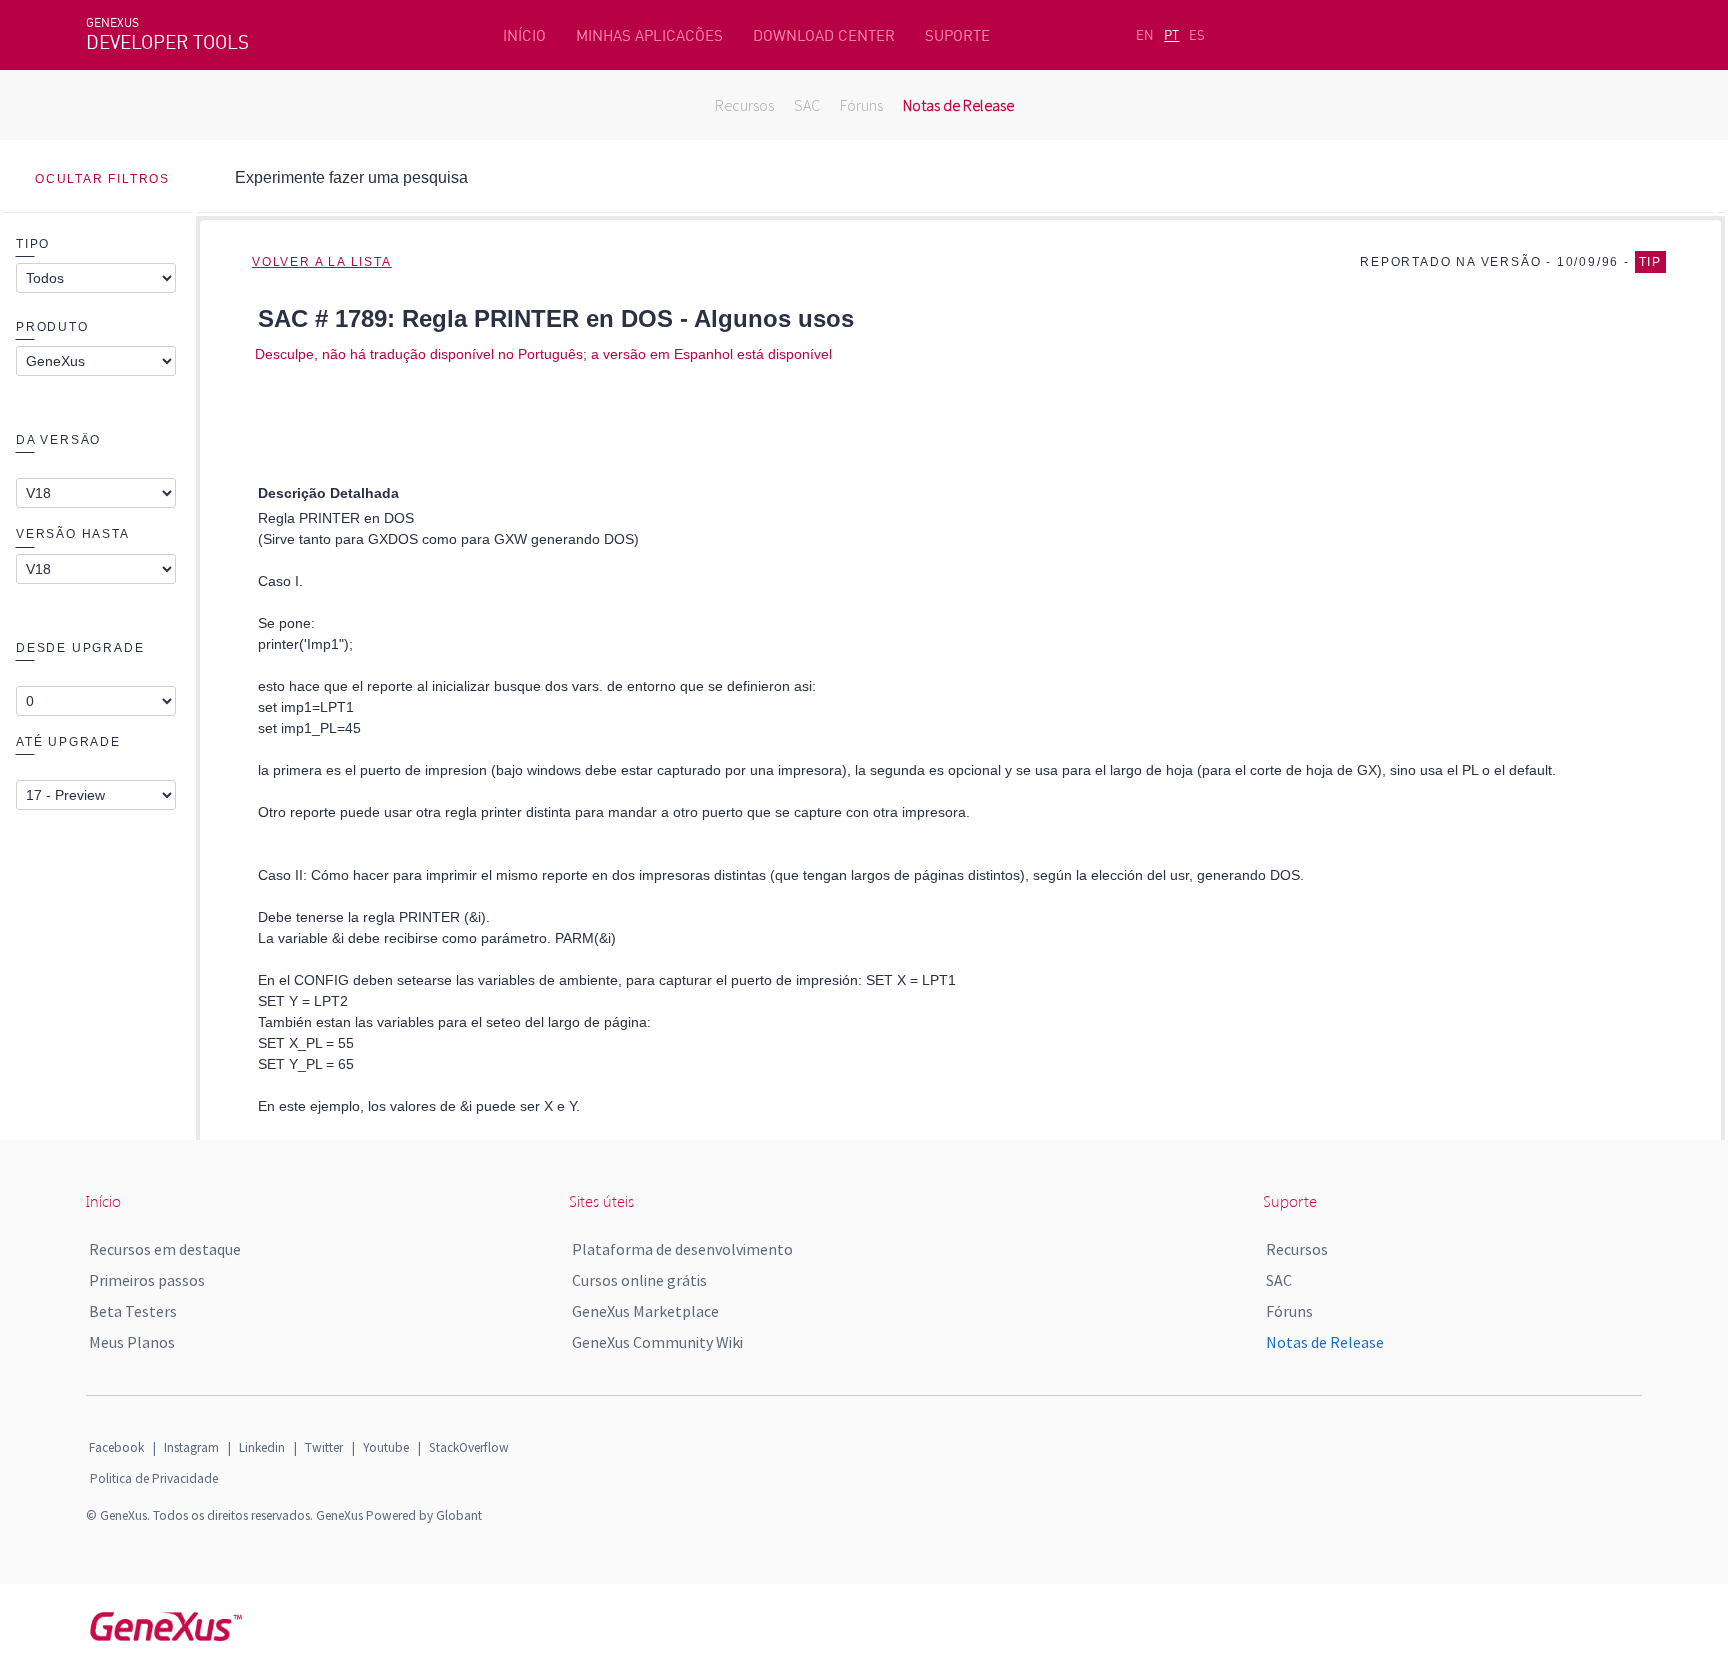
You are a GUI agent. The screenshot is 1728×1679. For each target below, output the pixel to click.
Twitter (324, 1447)
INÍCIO (524, 35)
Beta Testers (133, 1311)
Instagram (191, 1447)
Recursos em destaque (165, 1249)
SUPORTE (957, 35)
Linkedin (262, 1447)
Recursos (744, 105)
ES (1197, 35)
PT (1171, 35)
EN (1145, 35)
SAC (807, 105)
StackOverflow (469, 1447)
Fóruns (861, 105)
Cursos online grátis (639, 1280)
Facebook (116, 1447)
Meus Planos (132, 1342)
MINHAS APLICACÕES (649, 35)
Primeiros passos (147, 1280)
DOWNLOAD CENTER (824, 35)
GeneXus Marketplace (645, 1311)
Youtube (386, 1447)
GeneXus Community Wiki (657, 1342)
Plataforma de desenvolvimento (682, 1249)
